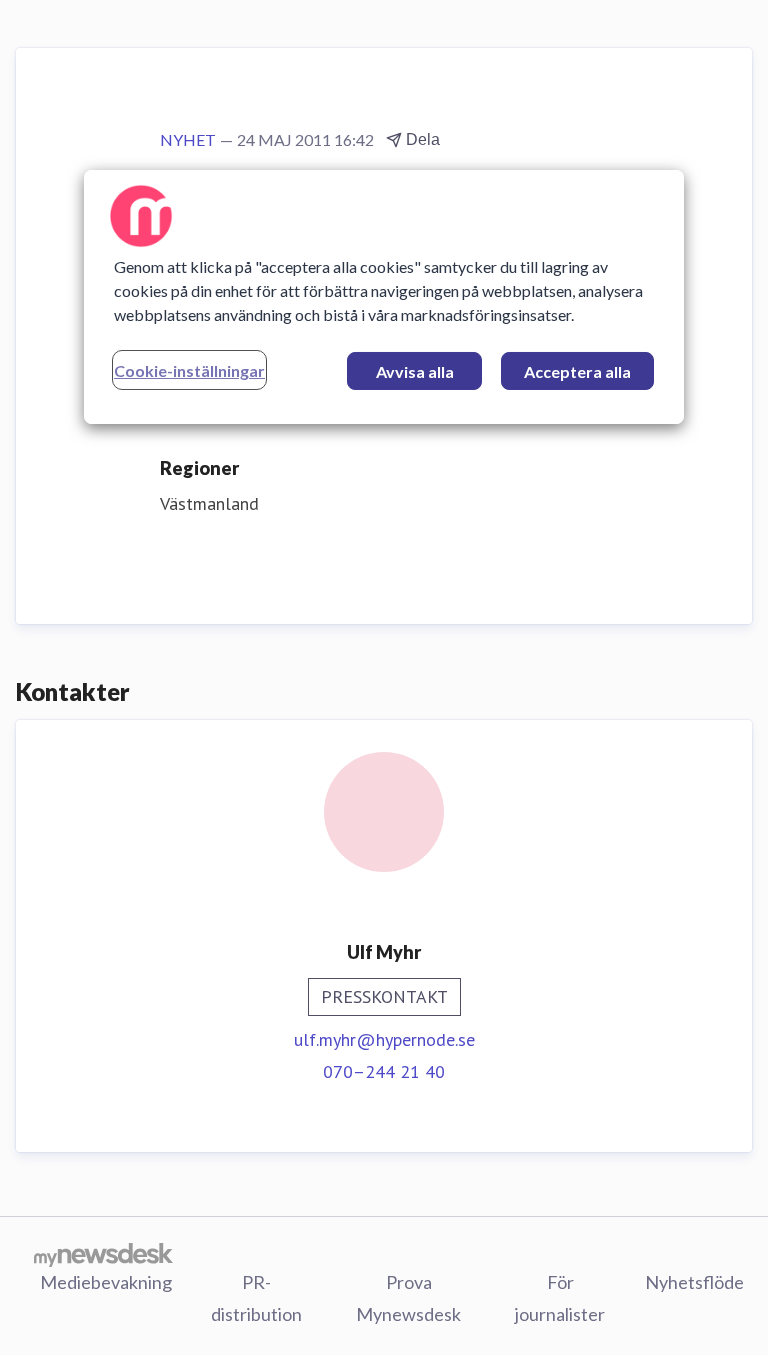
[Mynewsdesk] (103, 1254)
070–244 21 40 (384, 1071)
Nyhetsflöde (694, 1282)
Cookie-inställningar (189, 370)
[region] (384, 297)
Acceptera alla (577, 371)
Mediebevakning (106, 1282)
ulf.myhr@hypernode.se (384, 1039)
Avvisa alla (415, 371)
